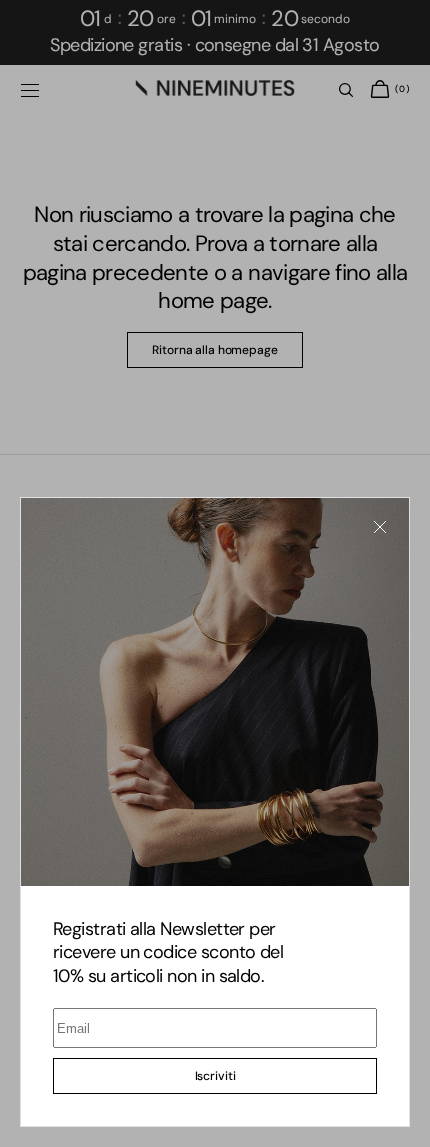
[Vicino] (380, 527)
